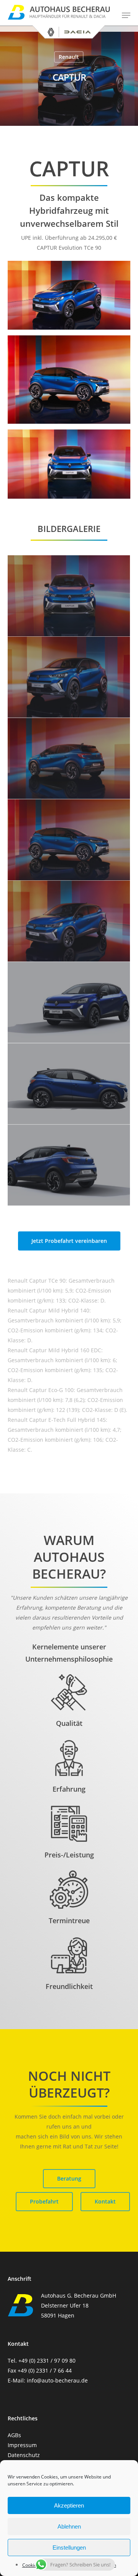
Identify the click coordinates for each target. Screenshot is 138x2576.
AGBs (14, 2435)
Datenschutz (24, 2455)
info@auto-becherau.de (57, 2380)
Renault (69, 57)
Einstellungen (69, 2548)
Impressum (22, 2445)
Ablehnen (69, 2526)
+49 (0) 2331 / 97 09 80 (47, 2361)
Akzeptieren (69, 2505)
